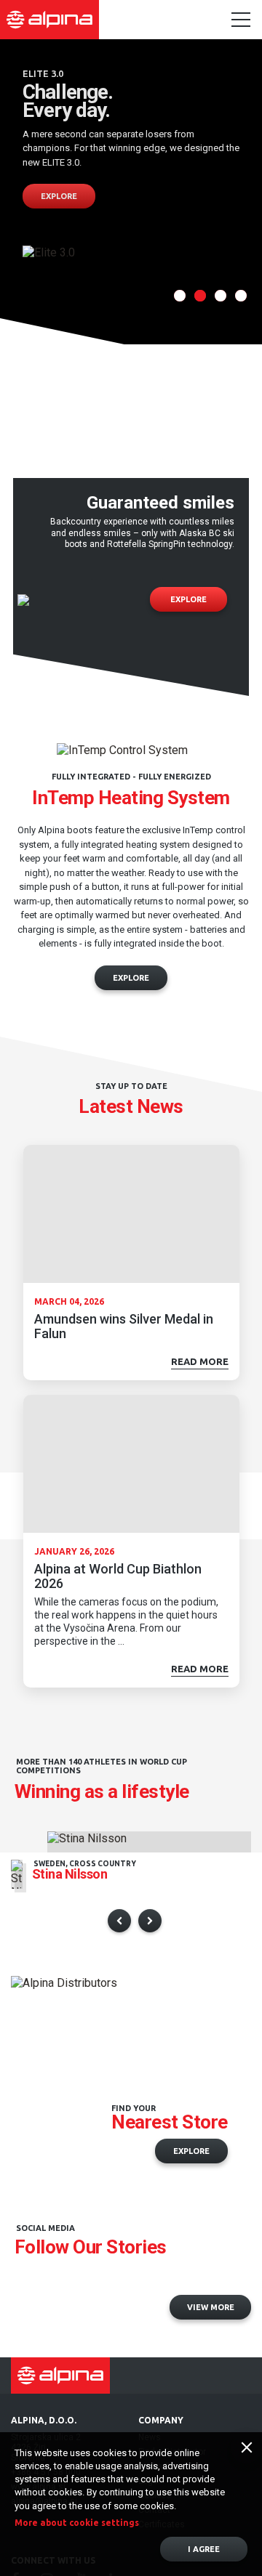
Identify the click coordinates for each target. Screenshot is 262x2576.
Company (161, 2420)
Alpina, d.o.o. (44, 2420)
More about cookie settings (77, 2523)
